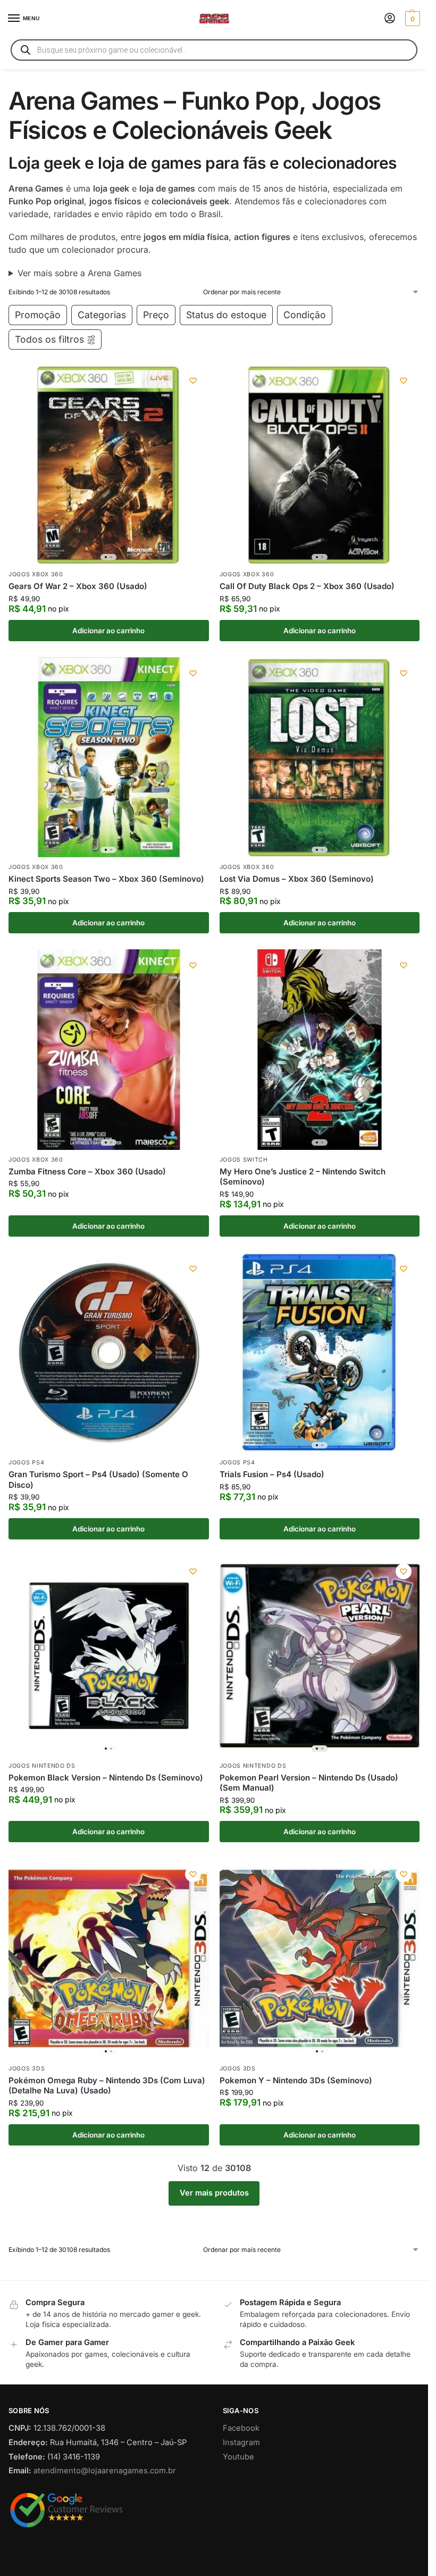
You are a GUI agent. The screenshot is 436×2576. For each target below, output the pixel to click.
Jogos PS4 (26, 1463)
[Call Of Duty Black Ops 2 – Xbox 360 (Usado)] (320, 465)
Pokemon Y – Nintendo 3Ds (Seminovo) (296, 2080)
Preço (156, 315)
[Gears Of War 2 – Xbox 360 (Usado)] (109, 465)
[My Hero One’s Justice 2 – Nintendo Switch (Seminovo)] (320, 1050)
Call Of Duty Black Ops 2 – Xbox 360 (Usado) (307, 586)
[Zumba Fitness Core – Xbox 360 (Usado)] (109, 1050)
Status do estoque (226, 315)
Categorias (102, 315)
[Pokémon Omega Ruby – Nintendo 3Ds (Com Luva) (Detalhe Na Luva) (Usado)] (109, 1958)
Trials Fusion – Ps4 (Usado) (272, 1474)
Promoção (38, 315)
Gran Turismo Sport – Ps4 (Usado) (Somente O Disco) (98, 1480)
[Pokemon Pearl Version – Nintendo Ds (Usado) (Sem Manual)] (320, 1656)
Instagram (241, 2442)
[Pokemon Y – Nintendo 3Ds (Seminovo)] (320, 1958)
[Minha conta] (390, 19)
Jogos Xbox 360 (36, 574)
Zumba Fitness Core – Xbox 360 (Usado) (87, 1171)
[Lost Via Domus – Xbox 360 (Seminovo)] (320, 757)
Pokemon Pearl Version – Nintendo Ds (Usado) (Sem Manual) (309, 1783)
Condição (305, 315)
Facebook (241, 2428)
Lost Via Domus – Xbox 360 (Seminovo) (297, 879)
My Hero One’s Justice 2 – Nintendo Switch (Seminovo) (303, 1177)
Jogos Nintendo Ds (42, 1766)
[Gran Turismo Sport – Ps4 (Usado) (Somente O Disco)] (109, 1353)
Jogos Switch (244, 1160)
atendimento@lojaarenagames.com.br (105, 2471)
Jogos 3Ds (27, 2069)
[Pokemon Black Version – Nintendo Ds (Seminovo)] (109, 1656)
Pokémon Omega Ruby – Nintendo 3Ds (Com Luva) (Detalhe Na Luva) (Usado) (107, 2086)
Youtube (238, 2457)
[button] (411, 19)
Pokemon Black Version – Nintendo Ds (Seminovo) (106, 1778)
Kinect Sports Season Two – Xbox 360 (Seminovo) (106, 879)
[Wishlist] (193, 380)
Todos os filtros (49, 339)
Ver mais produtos (214, 2193)
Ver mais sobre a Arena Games (79, 273)
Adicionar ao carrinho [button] (108, 631)
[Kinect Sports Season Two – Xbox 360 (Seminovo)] (109, 757)
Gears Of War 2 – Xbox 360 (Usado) (78, 586)
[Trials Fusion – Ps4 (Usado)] (320, 1353)
